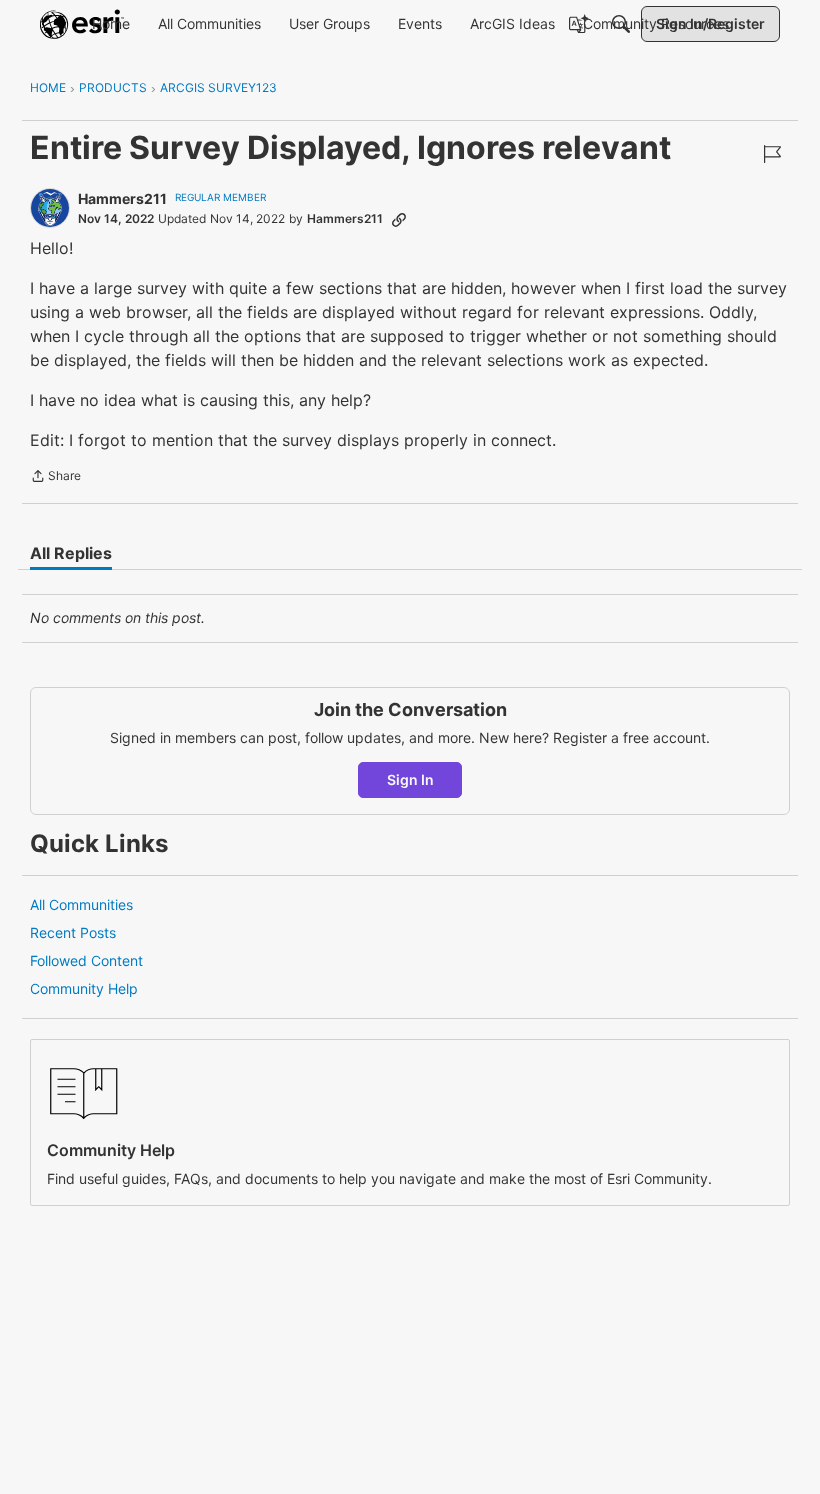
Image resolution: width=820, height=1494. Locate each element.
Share (55, 478)
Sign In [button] (410, 779)
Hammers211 (122, 198)
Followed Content (86, 960)
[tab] (71, 553)
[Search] (621, 24)
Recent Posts (73, 932)
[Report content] (772, 154)
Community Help (84, 988)
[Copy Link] (399, 219)
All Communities (81, 904)
